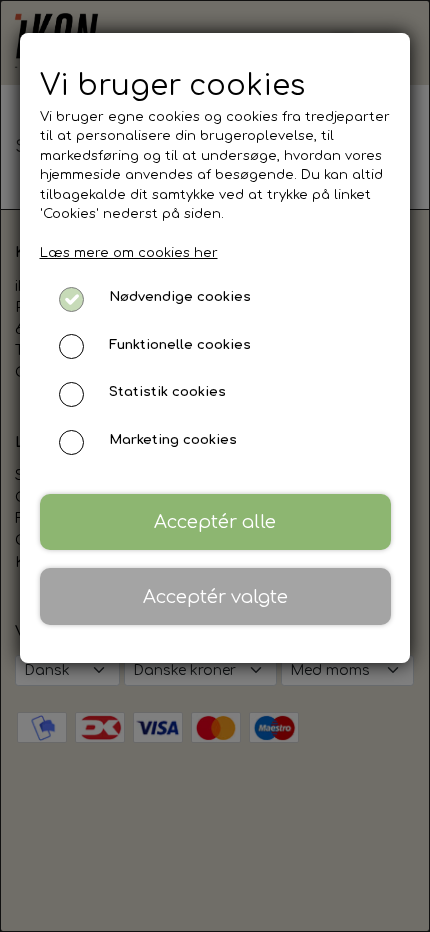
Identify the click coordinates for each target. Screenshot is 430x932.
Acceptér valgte (215, 597)
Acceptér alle (215, 522)
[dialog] (215, 466)
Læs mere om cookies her (129, 253)
